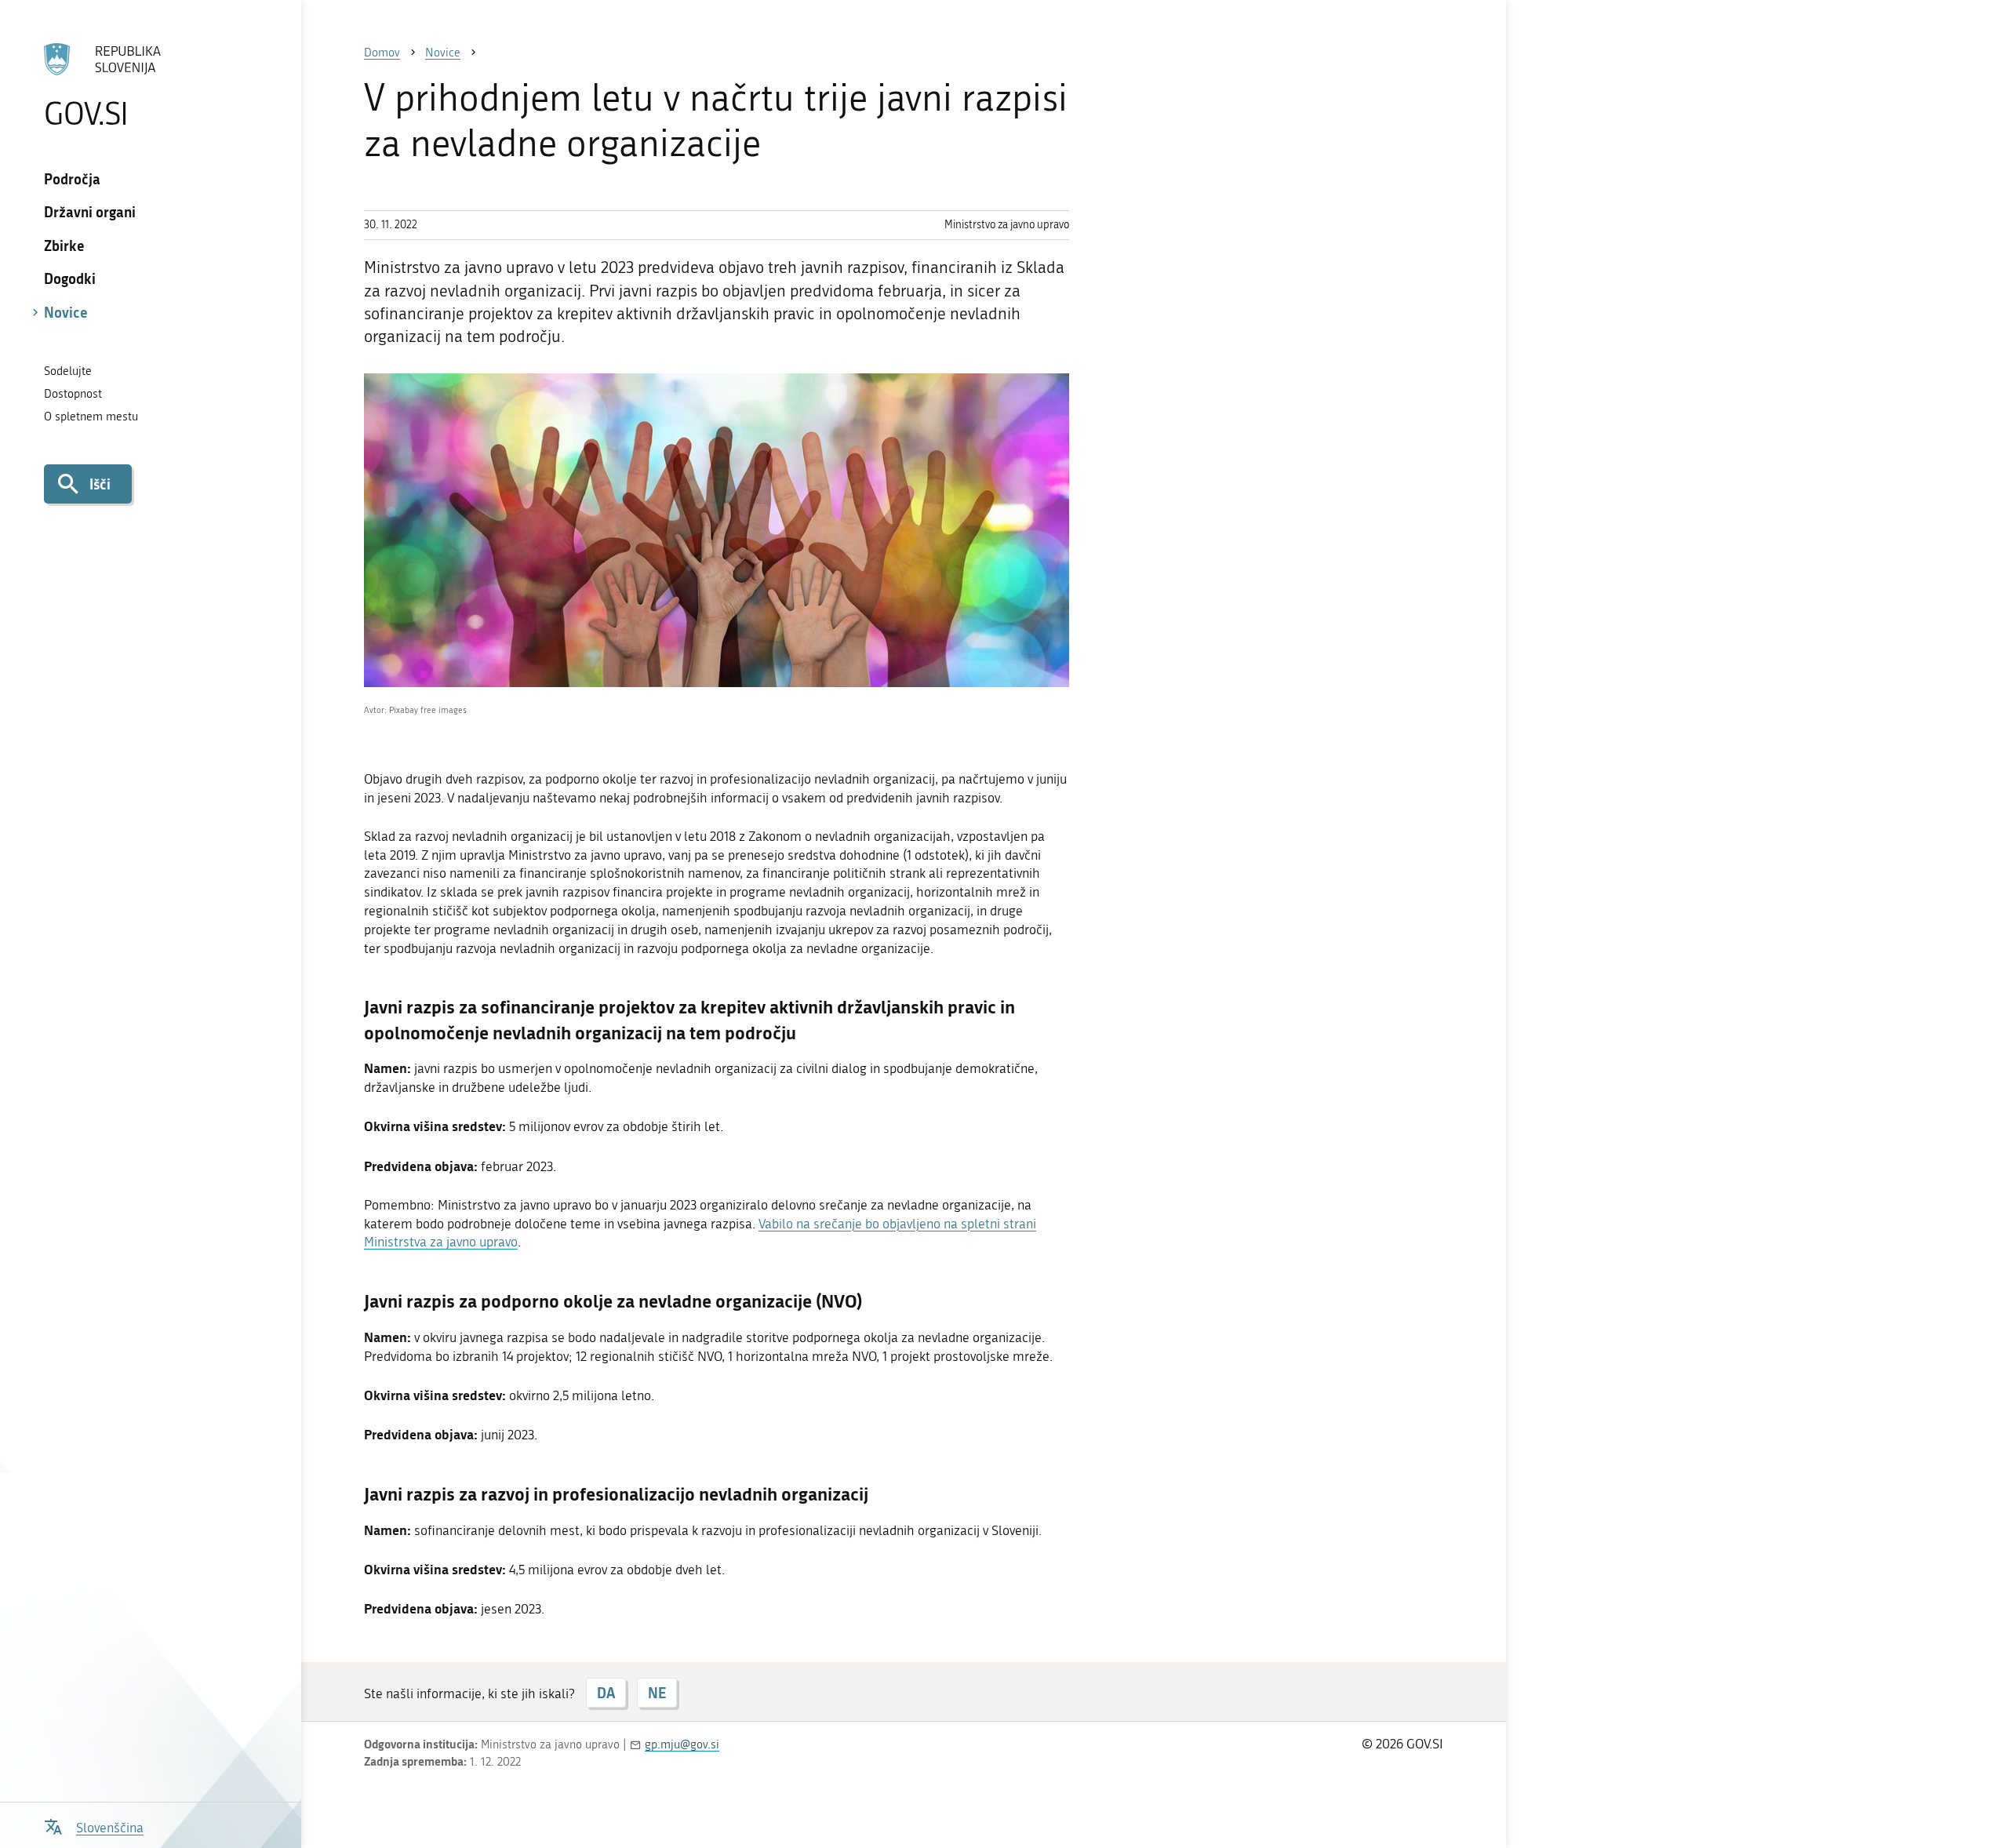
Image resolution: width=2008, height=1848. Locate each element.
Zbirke (64, 246)
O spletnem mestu (91, 417)
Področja (72, 179)
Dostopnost (73, 394)
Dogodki (70, 278)
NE (657, 1693)
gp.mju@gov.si (682, 1744)
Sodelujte (68, 371)
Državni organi (90, 212)
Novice (66, 312)
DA (606, 1693)
